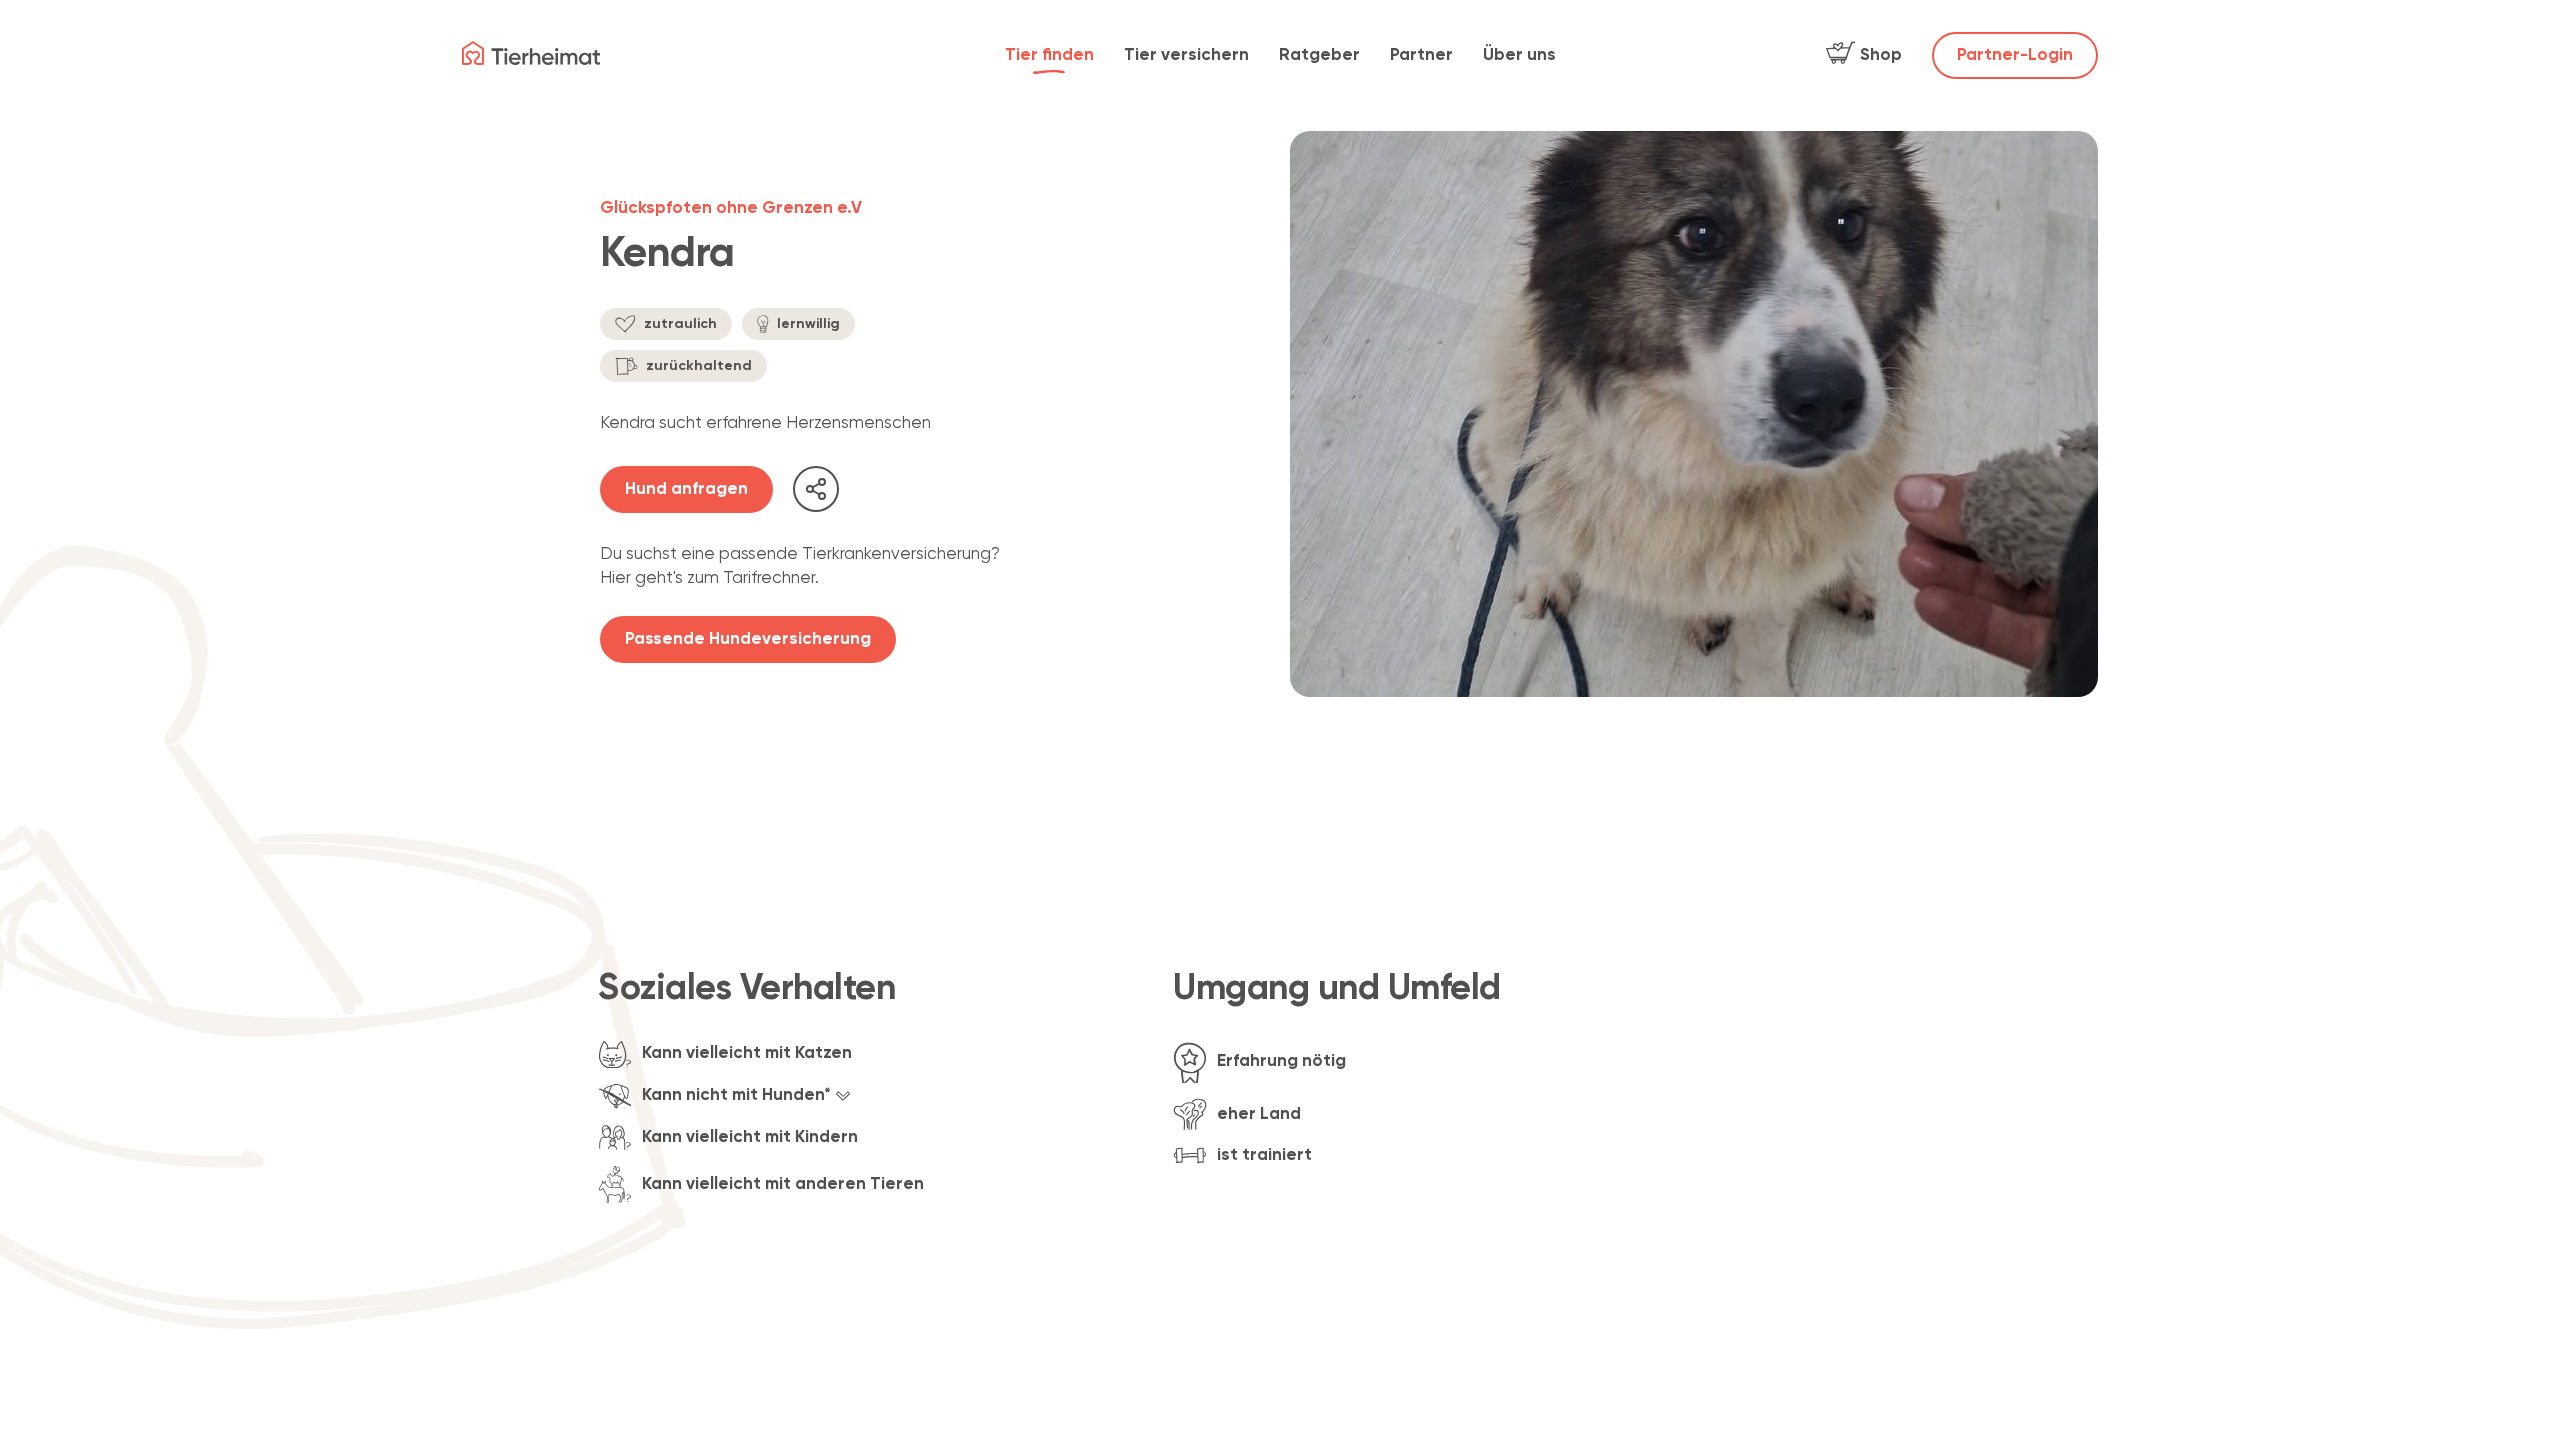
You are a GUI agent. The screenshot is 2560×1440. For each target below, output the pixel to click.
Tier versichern (1186, 55)
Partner (1421, 55)
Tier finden (1049, 55)
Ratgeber (1319, 55)
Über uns (1519, 55)
